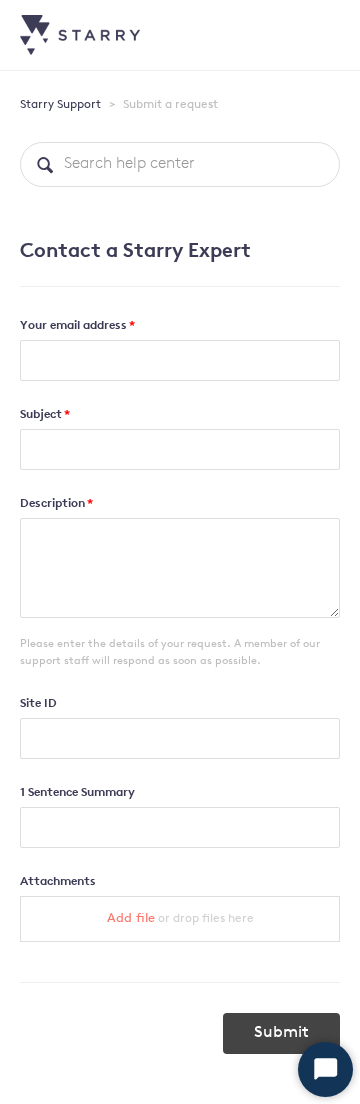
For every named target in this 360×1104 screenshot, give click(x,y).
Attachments (58, 882)
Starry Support (60, 105)
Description (52, 504)
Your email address (73, 326)
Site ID (38, 704)
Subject (41, 415)
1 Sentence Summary (77, 793)
